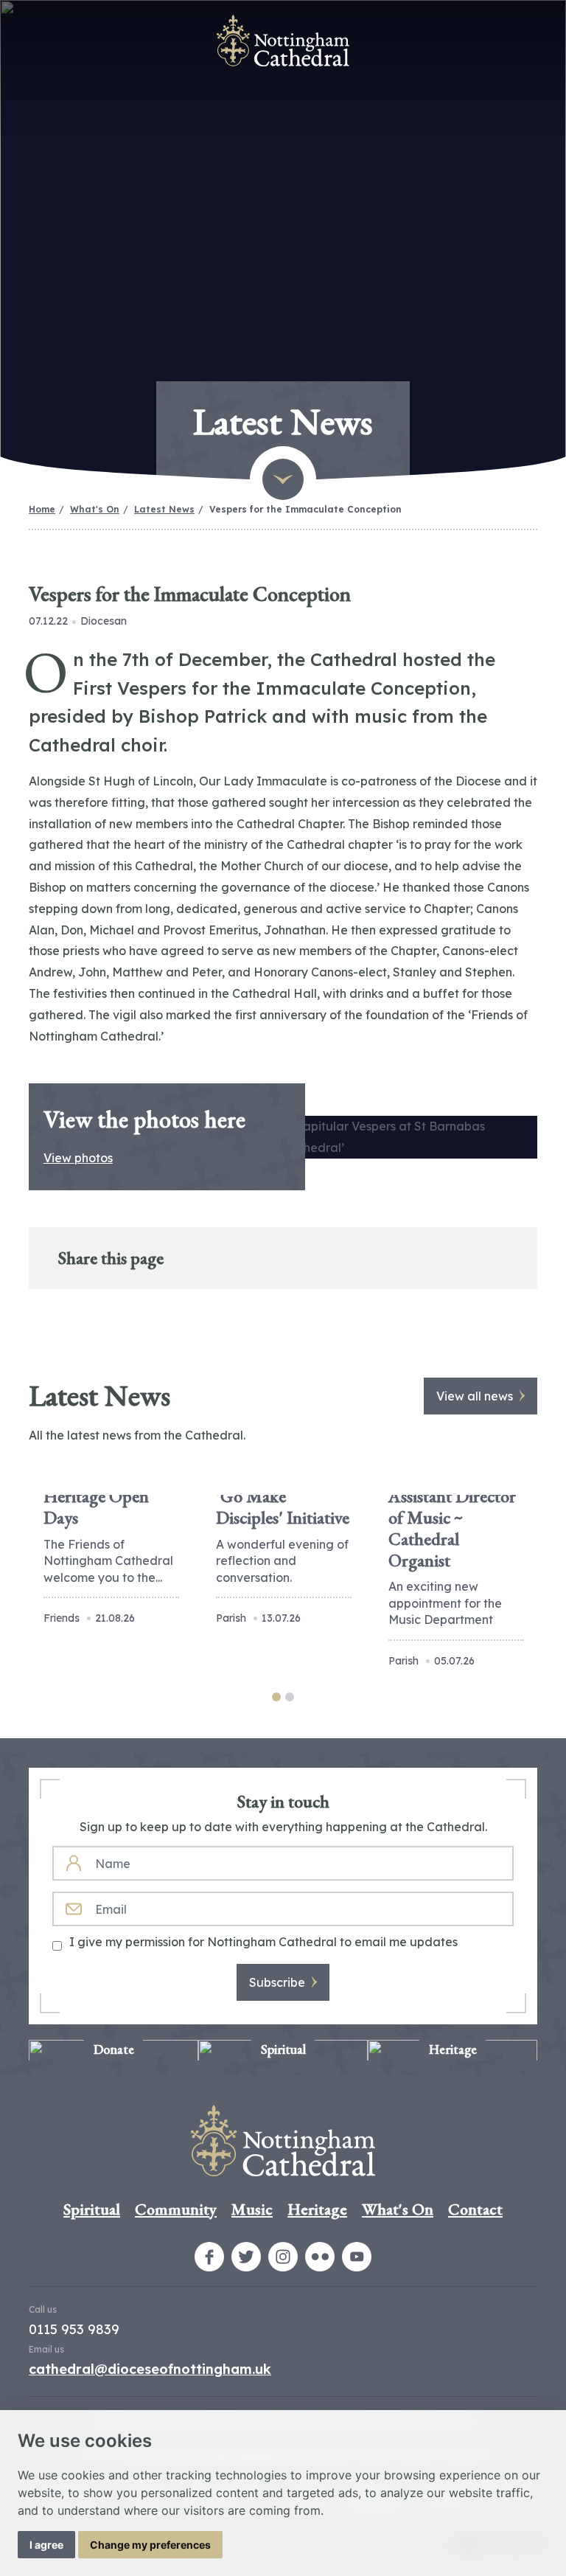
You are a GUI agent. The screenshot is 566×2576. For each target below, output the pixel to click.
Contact (475, 2209)
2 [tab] (290, 1697)
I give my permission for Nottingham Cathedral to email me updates (263, 1942)
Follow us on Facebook (209, 2257)
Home (42, 509)
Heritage (317, 2209)
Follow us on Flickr (320, 2257)
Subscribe (277, 1982)
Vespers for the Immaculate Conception (305, 509)
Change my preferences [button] (150, 2545)
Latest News (164, 509)
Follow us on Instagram (283, 2257)
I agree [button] (46, 2545)
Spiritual (92, 2209)
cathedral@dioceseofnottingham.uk (150, 2369)
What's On (95, 509)
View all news (475, 1396)
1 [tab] (276, 1697)
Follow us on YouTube (357, 2257)
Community (176, 2209)
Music (252, 2209)
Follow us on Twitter (246, 2257)
